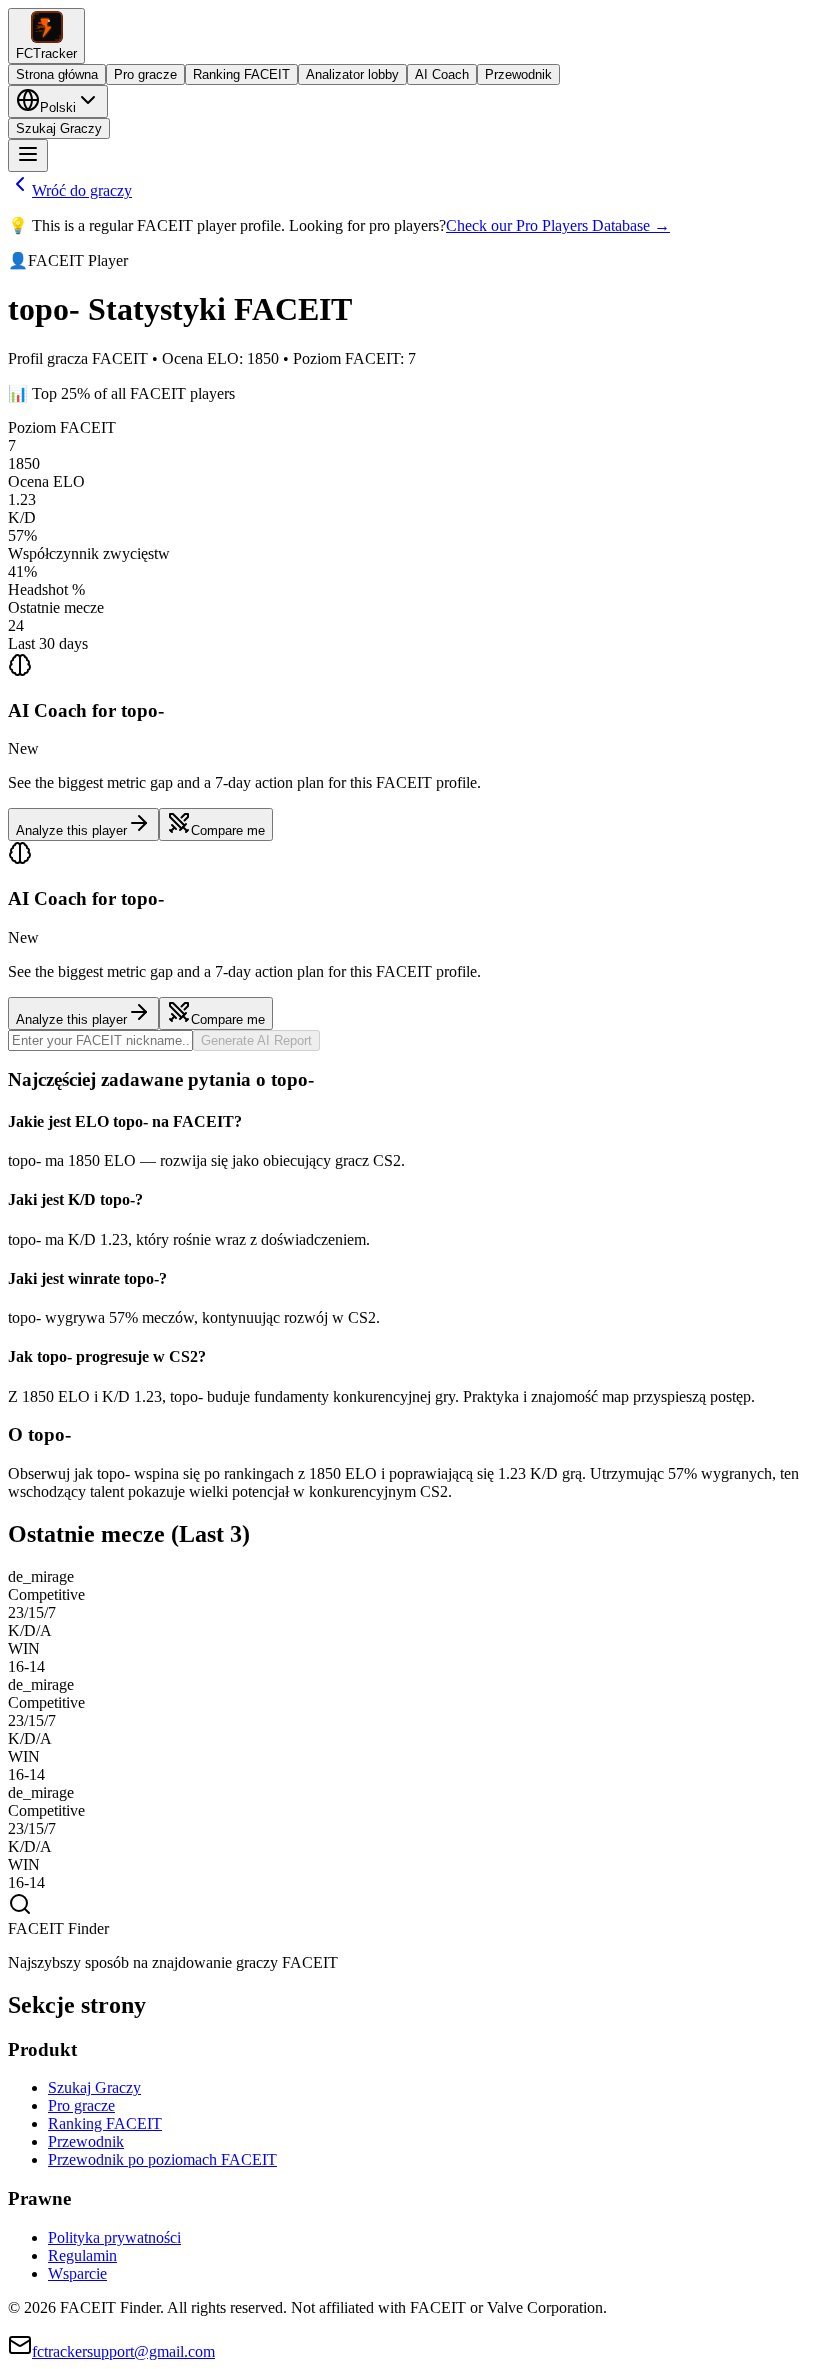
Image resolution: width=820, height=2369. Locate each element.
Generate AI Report (256, 1040)
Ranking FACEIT (241, 74)
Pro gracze (145, 74)
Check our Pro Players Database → (558, 225)
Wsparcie (77, 2273)
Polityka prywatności (114, 2237)
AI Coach (442, 74)
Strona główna (57, 74)
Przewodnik (518, 74)
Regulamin (82, 2255)
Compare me (228, 830)
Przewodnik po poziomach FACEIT (162, 2159)
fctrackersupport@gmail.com (123, 2351)
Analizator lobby (352, 74)
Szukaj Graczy (59, 128)
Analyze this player (71, 830)
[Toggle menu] (28, 155)
